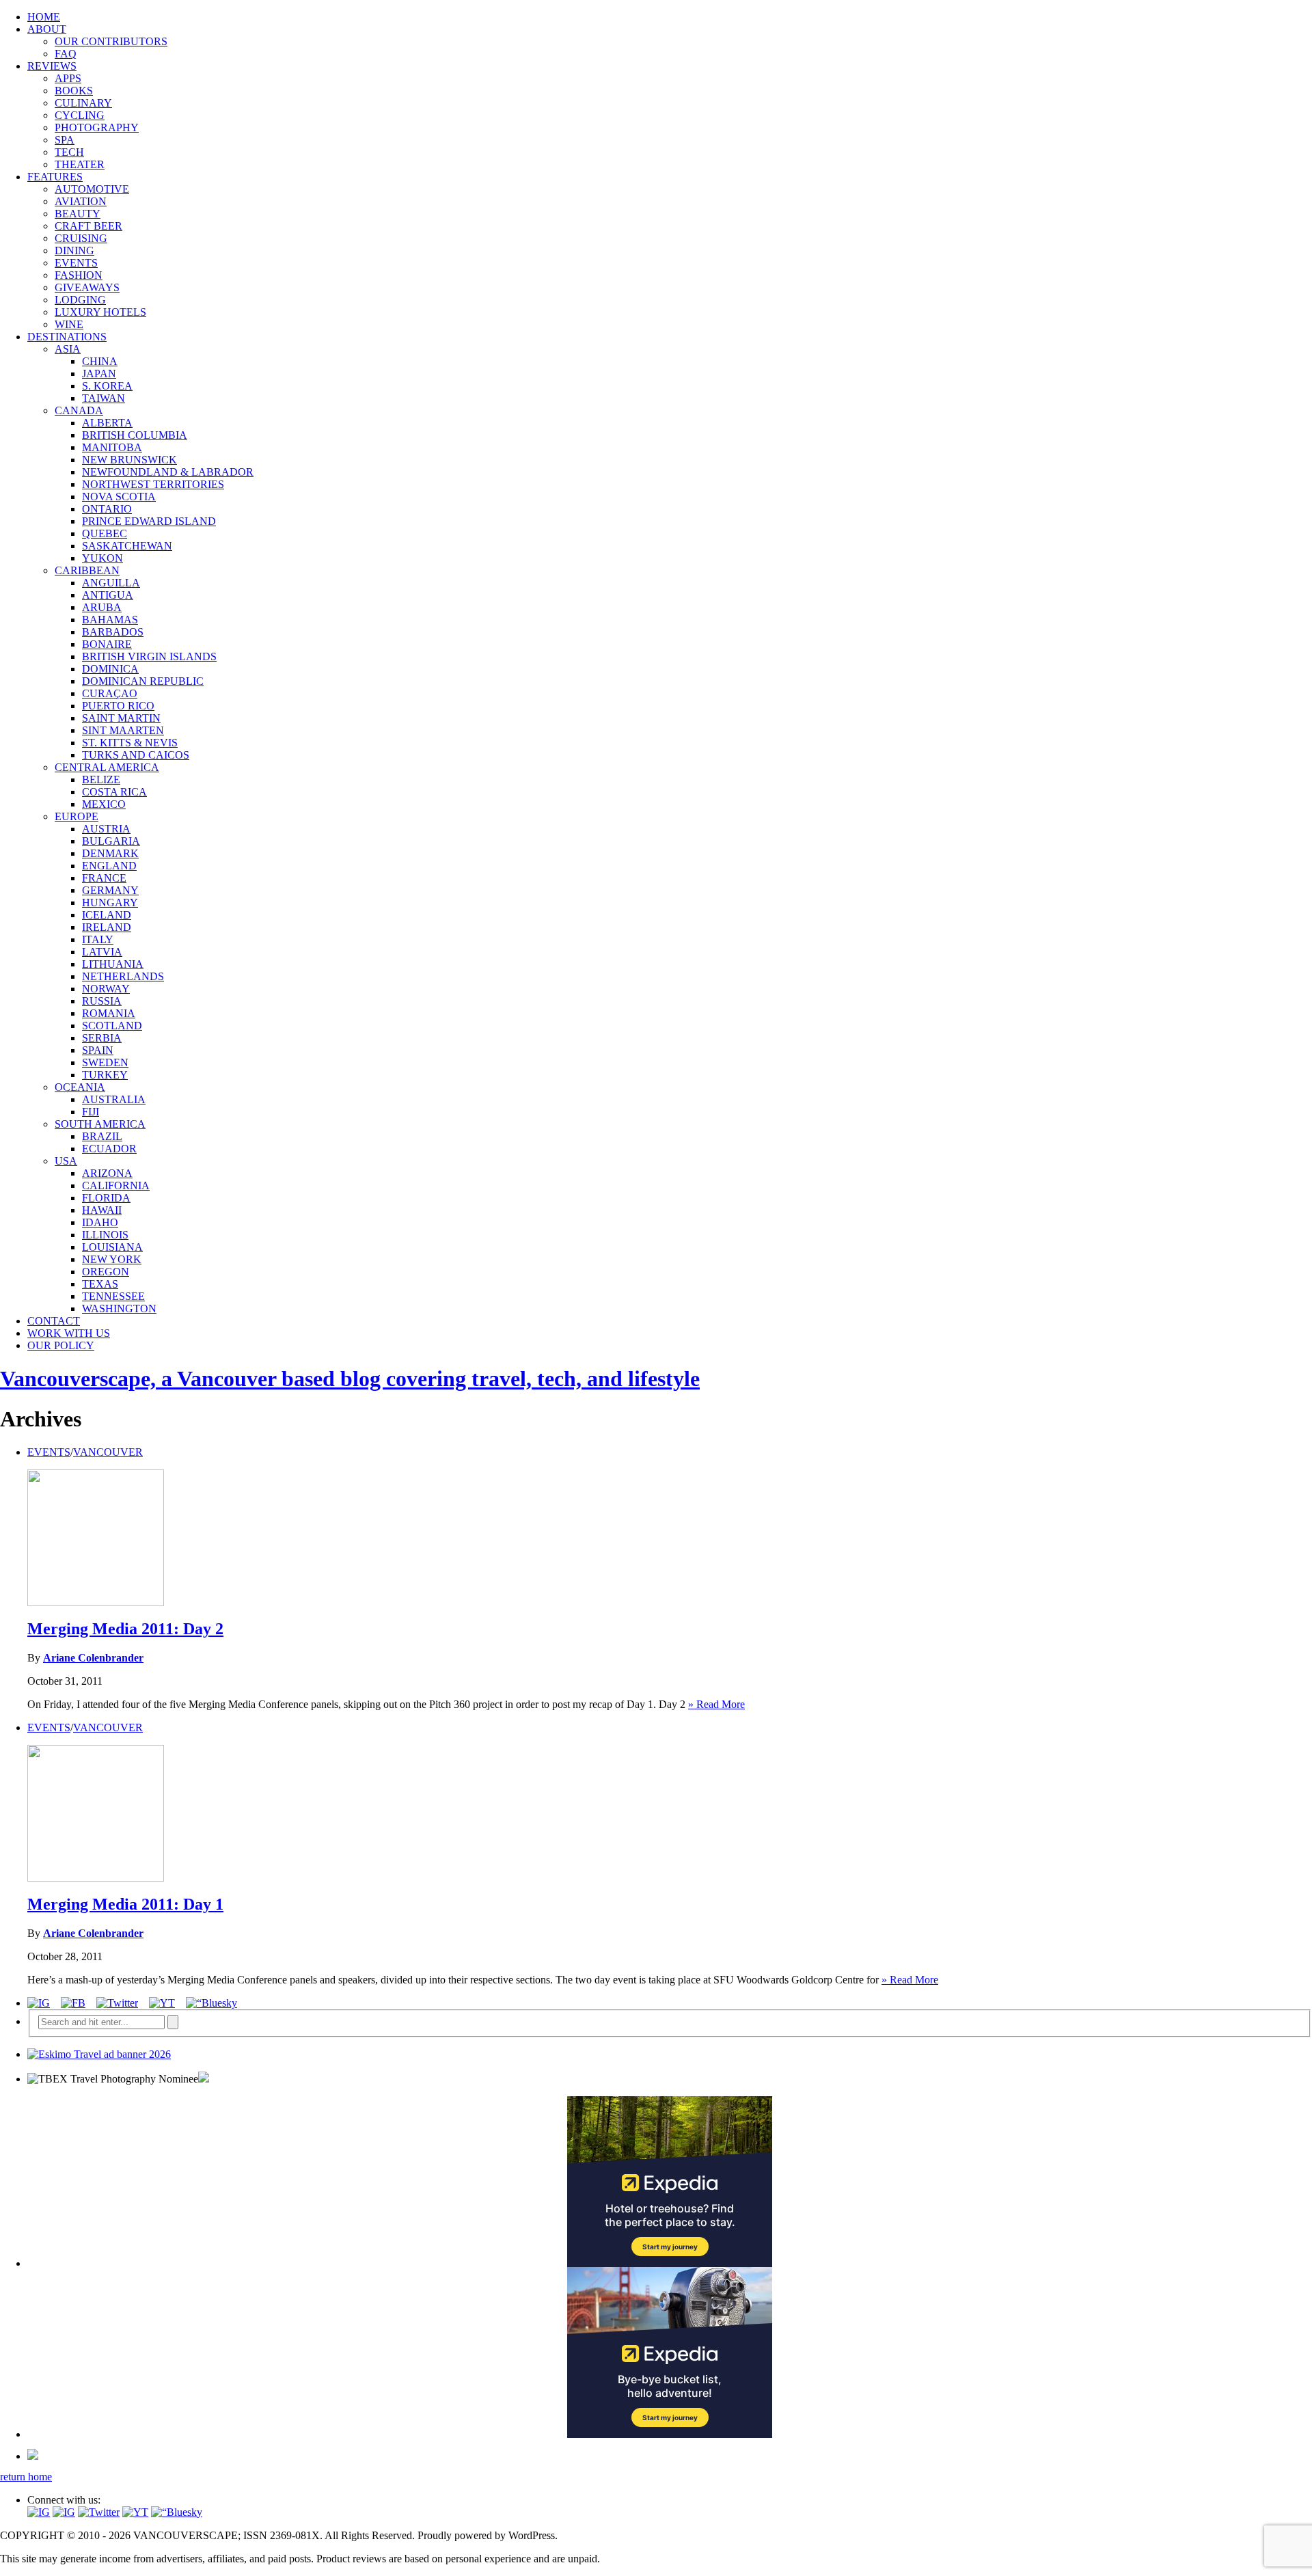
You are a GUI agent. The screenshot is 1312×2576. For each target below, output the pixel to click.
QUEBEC (105, 533)
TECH (69, 152)
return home (26, 2477)
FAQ (66, 54)
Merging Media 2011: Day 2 (125, 1629)
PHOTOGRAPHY (97, 127)
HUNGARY (110, 903)
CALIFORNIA (116, 1185)
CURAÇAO (110, 693)
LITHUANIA (113, 964)
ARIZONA (107, 1173)
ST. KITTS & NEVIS (130, 743)
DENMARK (110, 853)
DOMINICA (110, 669)
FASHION (79, 275)
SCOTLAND (112, 1026)
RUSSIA (102, 1001)
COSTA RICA (114, 792)
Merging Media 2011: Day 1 (125, 1904)
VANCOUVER (108, 1452)
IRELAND (107, 927)
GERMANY (110, 890)
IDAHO (100, 1222)
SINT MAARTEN (123, 730)
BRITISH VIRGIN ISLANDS (149, 656)
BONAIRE (107, 644)
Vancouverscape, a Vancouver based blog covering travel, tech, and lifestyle (350, 1379)
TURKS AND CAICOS (136, 755)
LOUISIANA (112, 1247)
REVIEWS (52, 66)
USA (66, 1161)
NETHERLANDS (123, 976)
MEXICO (104, 804)
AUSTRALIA (114, 1099)
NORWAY (106, 989)
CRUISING (81, 238)
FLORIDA (106, 1198)
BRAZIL (102, 1136)
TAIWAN (104, 398)
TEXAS (100, 1284)
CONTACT (54, 1321)
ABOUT (47, 29)
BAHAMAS (110, 620)
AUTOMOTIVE (92, 189)
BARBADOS (113, 632)
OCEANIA (80, 1087)
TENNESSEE (113, 1296)
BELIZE (101, 779)
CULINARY (83, 103)
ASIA (68, 349)
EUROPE (77, 816)
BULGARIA (111, 841)
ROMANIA (109, 1013)
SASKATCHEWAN (127, 546)
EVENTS (76, 263)
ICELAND (107, 915)
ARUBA (102, 607)
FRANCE (104, 878)
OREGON (106, 1272)
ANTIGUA (108, 595)
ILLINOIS (105, 1235)
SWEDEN (105, 1062)
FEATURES (55, 177)
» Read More (716, 1704)
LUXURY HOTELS (100, 312)
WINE (69, 324)
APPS (68, 78)
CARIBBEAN (87, 570)
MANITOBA (112, 447)
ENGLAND (109, 866)
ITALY (98, 939)
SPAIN (98, 1050)
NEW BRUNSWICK (129, 460)
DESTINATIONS (67, 337)
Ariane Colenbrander (93, 1658)
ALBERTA (107, 423)
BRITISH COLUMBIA (135, 435)
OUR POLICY (61, 1345)
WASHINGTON (119, 1309)
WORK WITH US (69, 1333)
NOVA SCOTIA (119, 497)
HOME (44, 17)
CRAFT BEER (88, 226)
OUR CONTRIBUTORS (111, 41)
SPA (65, 140)
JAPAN (99, 374)
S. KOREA (107, 386)
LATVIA (102, 952)
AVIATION (81, 201)
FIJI (91, 1112)
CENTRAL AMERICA (107, 767)
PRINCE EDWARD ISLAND (149, 521)
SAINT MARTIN (121, 718)
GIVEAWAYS (87, 287)
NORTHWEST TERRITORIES (153, 484)
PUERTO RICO (118, 706)
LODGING (80, 300)
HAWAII (102, 1210)
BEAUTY (78, 214)
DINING (74, 250)
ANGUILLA (111, 583)
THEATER (80, 164)
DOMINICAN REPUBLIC (143, 681)
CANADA (79, 410)
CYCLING (80, 115)
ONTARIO (107, 509)
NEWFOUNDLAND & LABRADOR (168, 472)
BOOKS (74, 91)
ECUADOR (109, 1149)
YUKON (102, 558)
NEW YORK (112, 1259)
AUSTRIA (106, 829)
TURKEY (105, 1075)
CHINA (100, 361)
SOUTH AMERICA (100, 1124)
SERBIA (102, 1038)
